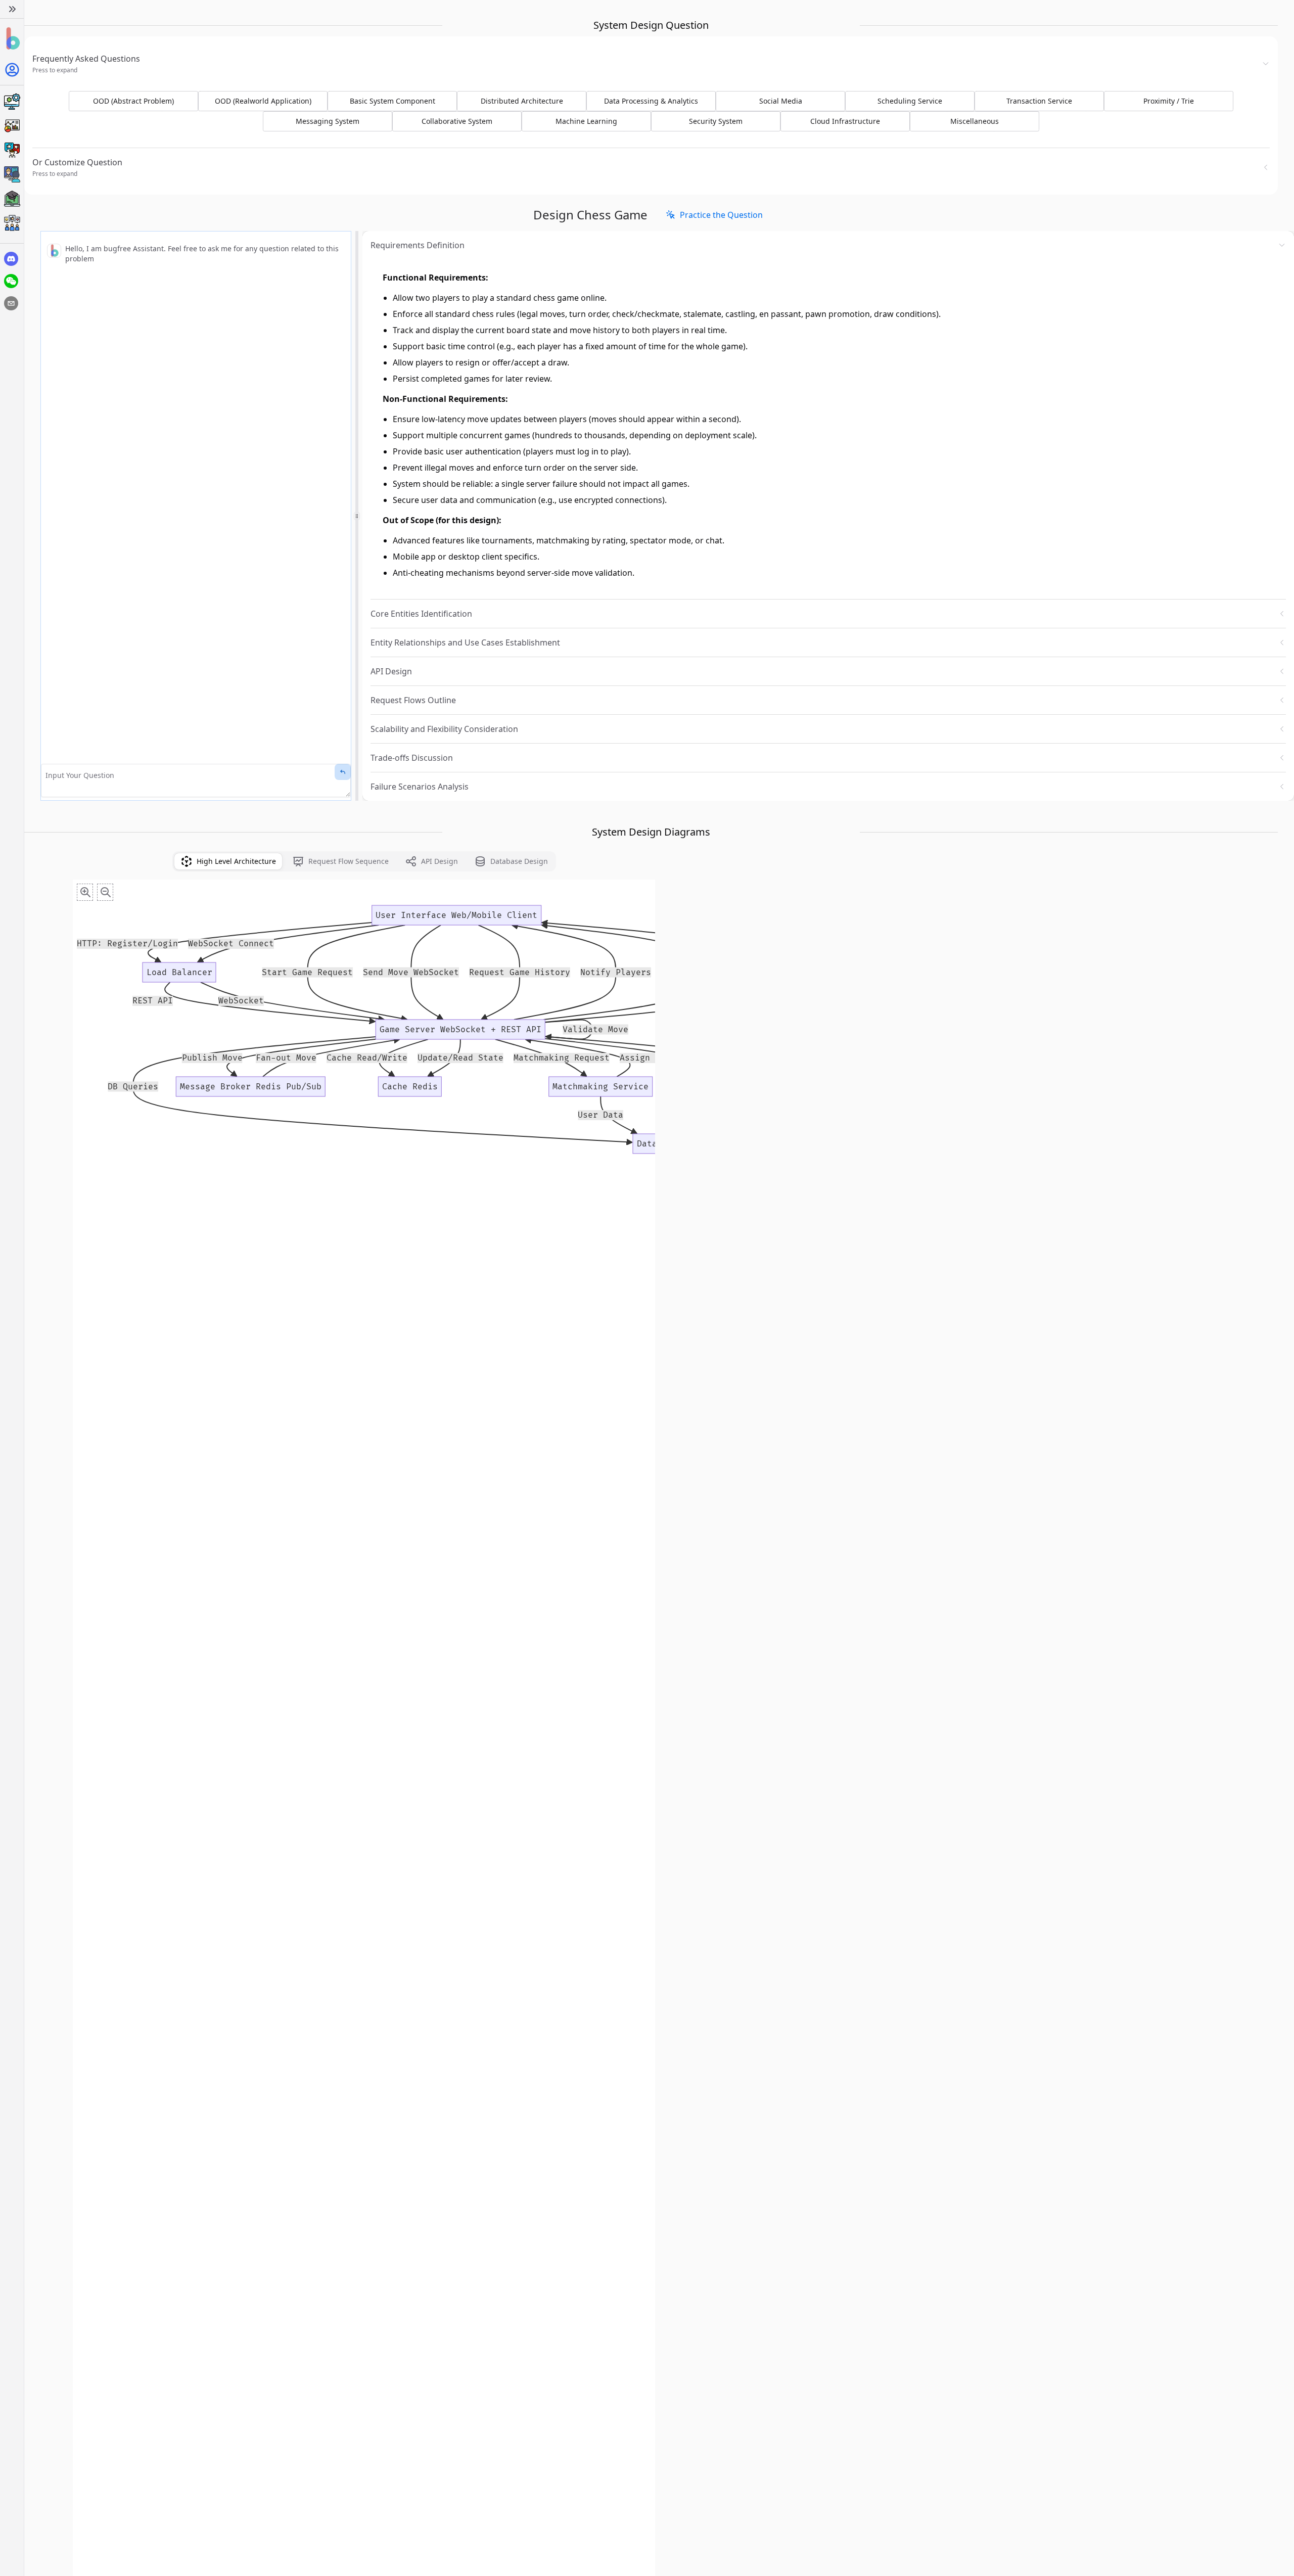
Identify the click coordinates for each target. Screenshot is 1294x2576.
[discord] (11, 259)
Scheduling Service (910, 101)
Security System (716, 121)
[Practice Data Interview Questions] (12, 126)
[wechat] (11, 281)
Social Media (781, 101)
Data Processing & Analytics (651, 101)
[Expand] (12, 9)
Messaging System (328, 121)
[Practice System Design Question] (12, 102)
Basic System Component (392, 101)
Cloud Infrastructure (845, 121)
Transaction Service (1039, 101)
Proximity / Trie (1169, 101)
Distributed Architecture (522, 101)
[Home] (12, 39)
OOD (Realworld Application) (263, 101)
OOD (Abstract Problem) (133, 101)
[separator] (357, 516)
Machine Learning (586, 121)
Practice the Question (721, 215)
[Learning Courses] (12, 199)
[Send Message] (343, 772)
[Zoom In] (85, 892)
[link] (714, 215)
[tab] (228, 861)
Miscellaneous (975, 121)
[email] (11, 303)
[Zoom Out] (105, 892)
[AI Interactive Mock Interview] (12, 174)
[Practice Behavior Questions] (12, 150)
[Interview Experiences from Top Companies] (12, 223)
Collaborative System (457, 121)
